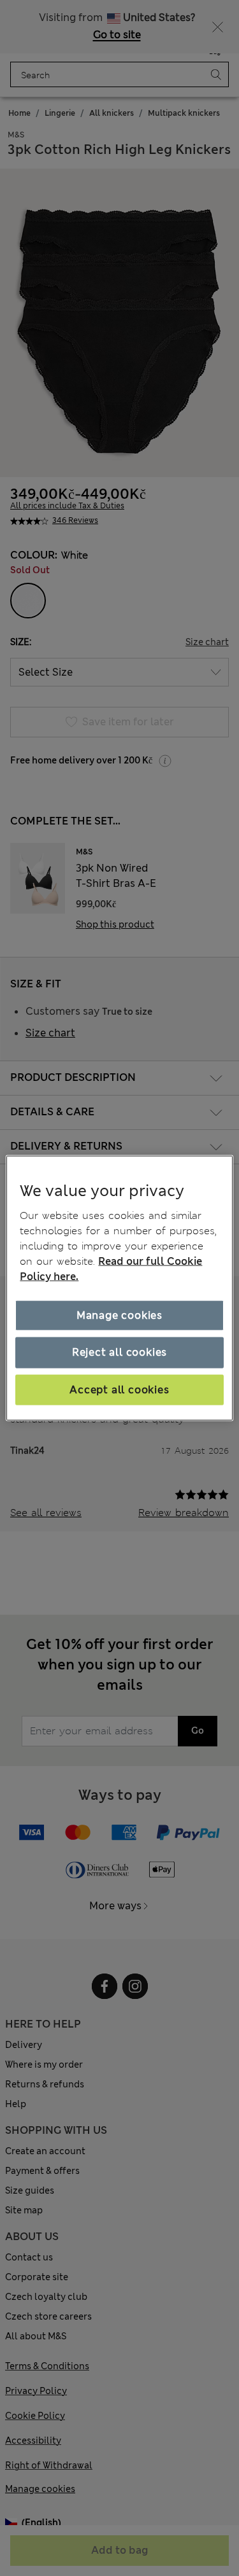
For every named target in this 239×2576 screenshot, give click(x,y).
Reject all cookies (119, 1352)
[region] (119, 1288)
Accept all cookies (119, 1389)
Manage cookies (119, 1315)
